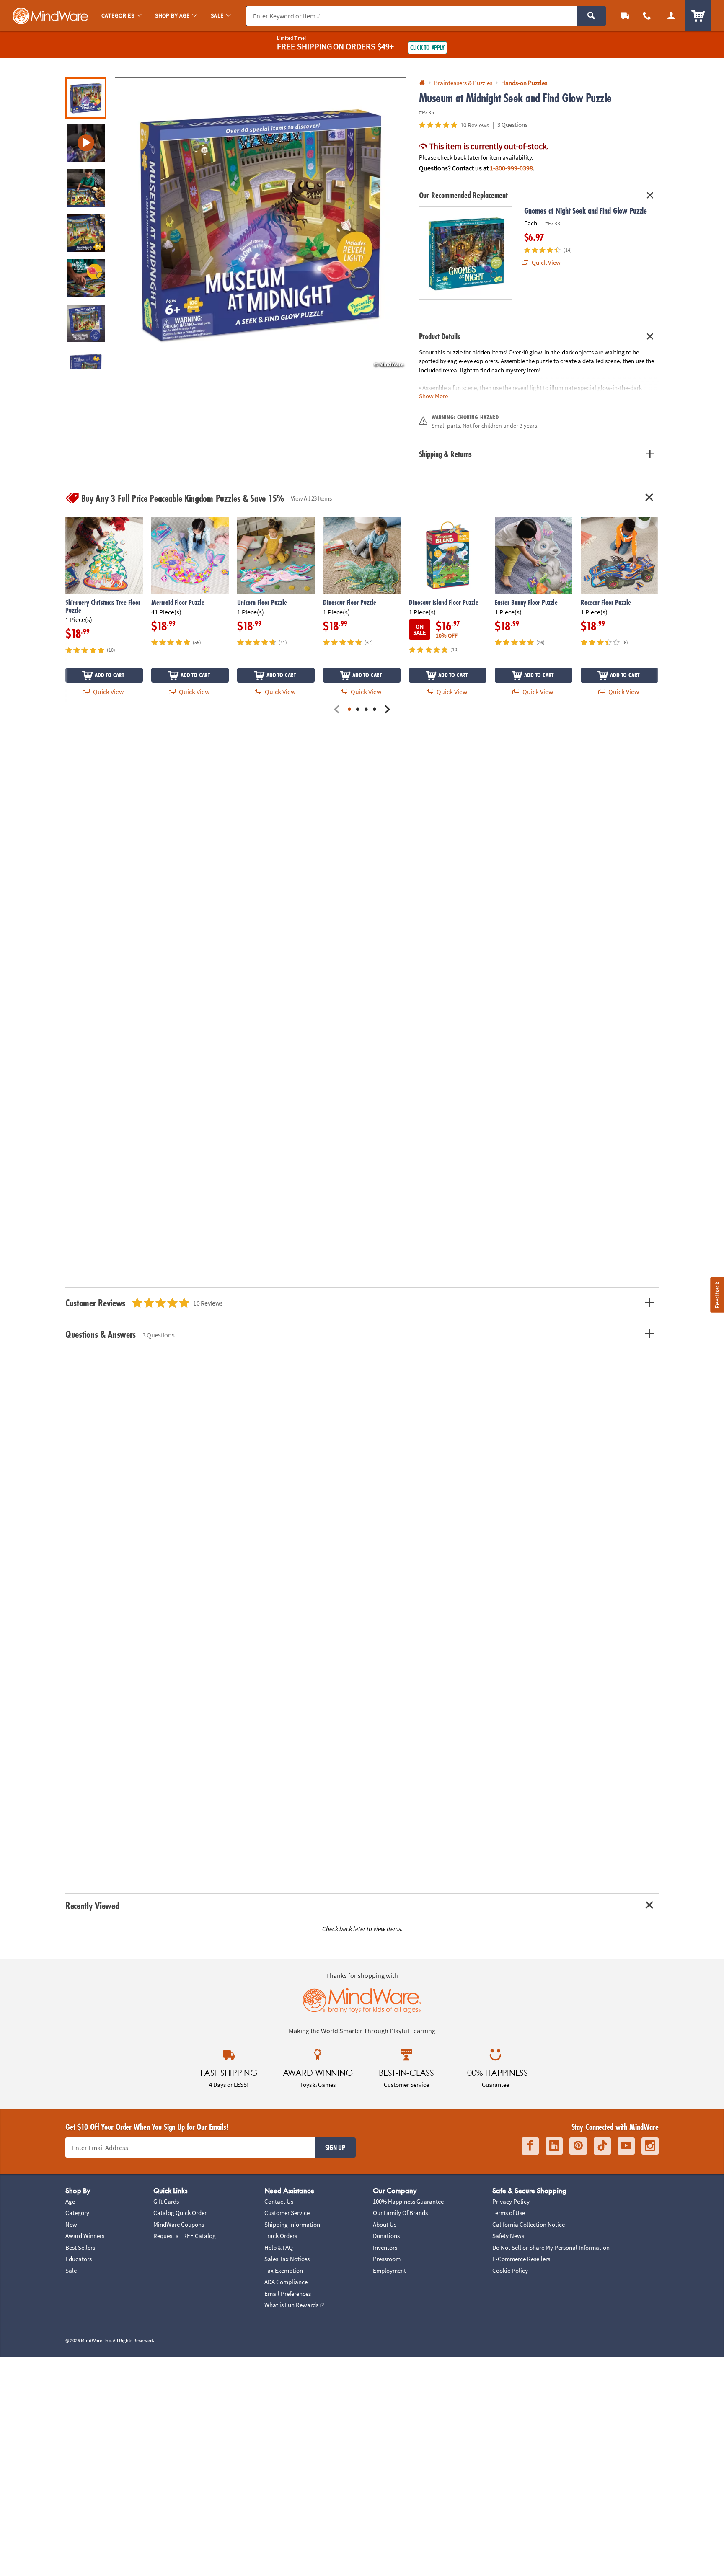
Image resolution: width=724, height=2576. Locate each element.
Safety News (508, 2236)
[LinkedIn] (554, 2146)
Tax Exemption (284, 2270)
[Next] (387, 710)
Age (70, 2201)
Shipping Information (292, 2224)
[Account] (671, 16)
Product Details (440, 336)
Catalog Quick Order (180, 2213)
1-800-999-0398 (511, 168)
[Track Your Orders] (625, 16)
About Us (385, 2224)
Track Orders (281, 2236)
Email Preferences (288, 2293)
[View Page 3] (366, 710)
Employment (389, 2270)
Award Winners (85, 2236)
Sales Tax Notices (287, 2259)
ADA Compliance (286, 2282)
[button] (261, 223)
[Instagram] (650, 2146)
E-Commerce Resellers (521, 2259)
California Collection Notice (529, 2224)
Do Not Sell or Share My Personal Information (551, 2247)
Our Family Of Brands (400, 2213)
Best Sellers (80, 2247)
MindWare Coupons (179, 2224)
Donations (386, 2236)
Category (77, 2213)
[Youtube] (626, 2146)
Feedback (717, 1295)
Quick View (546, 262)
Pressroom (387, 2259)
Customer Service (287, 2213)
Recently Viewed (92, 1906)
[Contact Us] (647, 16)
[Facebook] (530, 2146)
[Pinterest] (578, 2146)
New (71, 2224)
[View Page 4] (375, 710)
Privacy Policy (511, 2201)
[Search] (591, 16)
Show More (433, 396)
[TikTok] (602, 2146)
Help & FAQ (279, 2247)
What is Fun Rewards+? (294, 2305)
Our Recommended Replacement (464, 195)
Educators (79, 2259)
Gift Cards (166, 2201)
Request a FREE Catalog (185, 2236)
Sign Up (335, 2148)
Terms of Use (509, 2213)
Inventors (385, 2247)
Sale (71, 2270)
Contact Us (279, 2201)
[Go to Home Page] (422, 83)
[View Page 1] (349, 710)
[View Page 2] (358, 710)
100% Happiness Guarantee (408, 2201)
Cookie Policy (510, 2270)
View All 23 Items (311, 498)
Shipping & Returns (446, 454)
